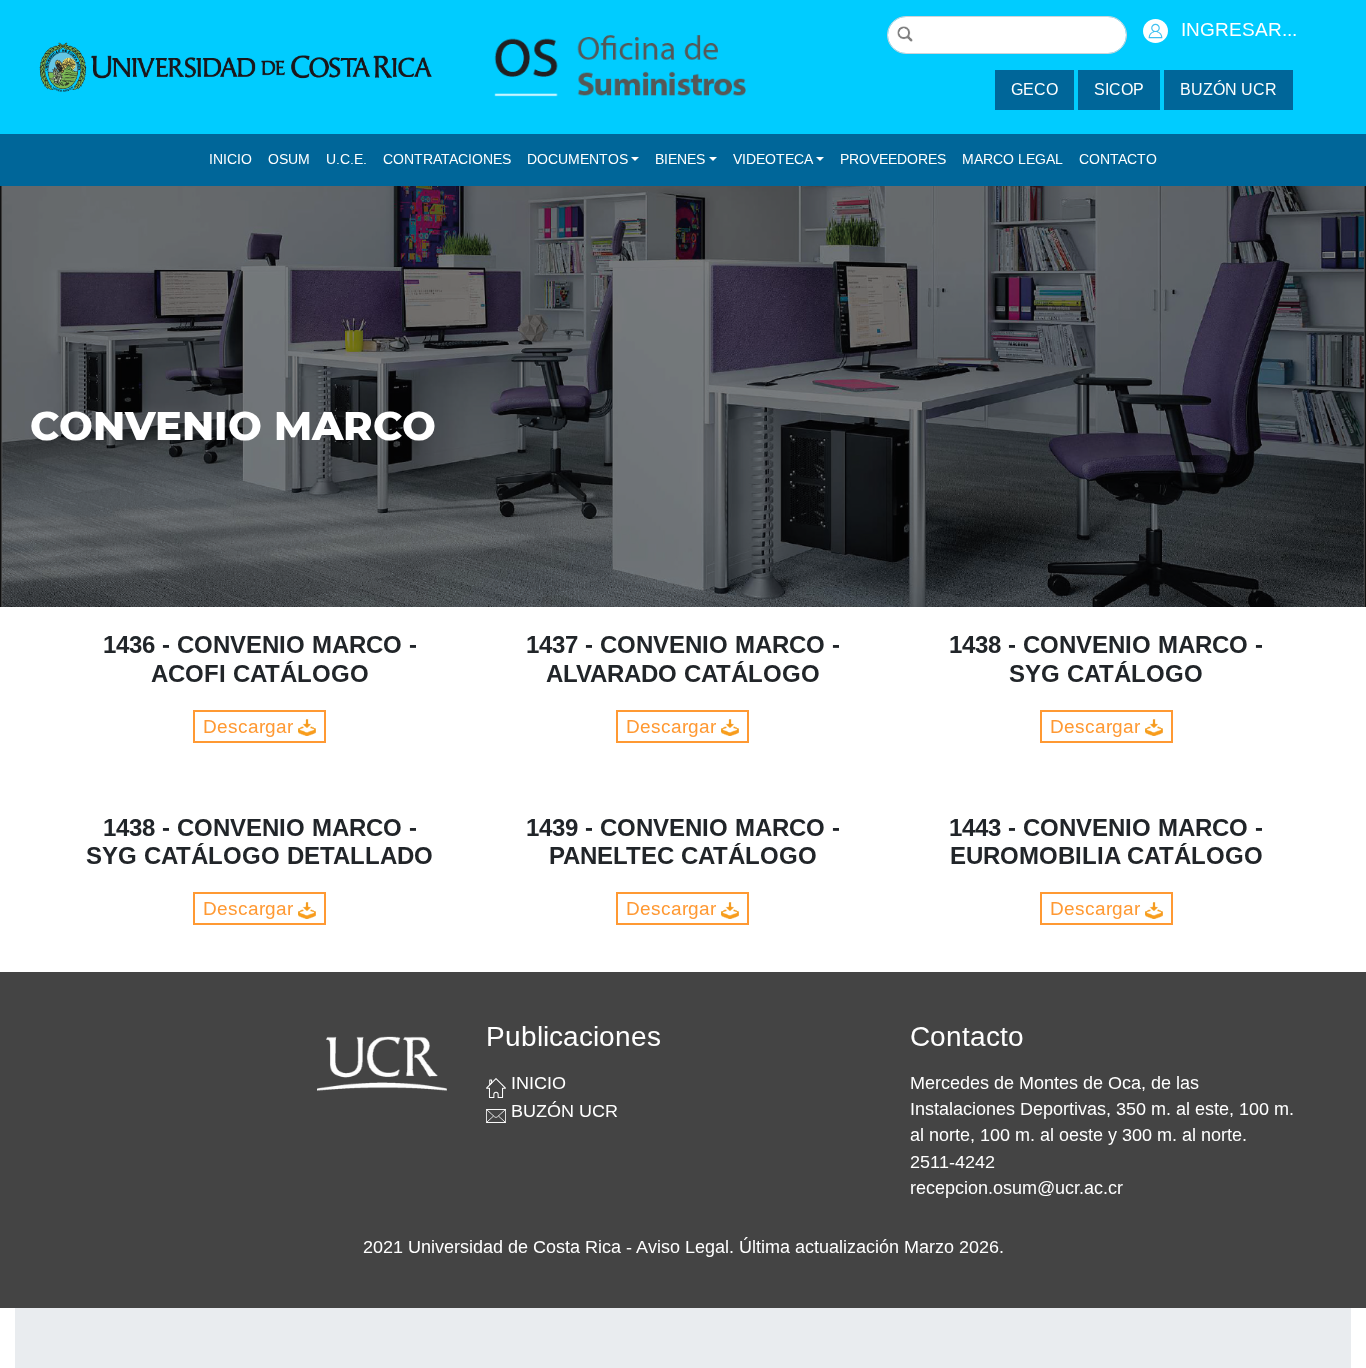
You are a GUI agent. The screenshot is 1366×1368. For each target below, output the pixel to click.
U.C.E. (346, 159)
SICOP (1119, 89)
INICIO (230, 159)
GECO (1034, 89)
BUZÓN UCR (1228, 89)
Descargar (250, 726)
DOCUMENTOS (577, 159)
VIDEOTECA (773, 159)
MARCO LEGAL (1012, 159)
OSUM (289, 159)
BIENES (680, 159)
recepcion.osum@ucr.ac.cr (1016, 1188)
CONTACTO (1118, 159)
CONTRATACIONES (447, 159)
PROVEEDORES (893, 159)
